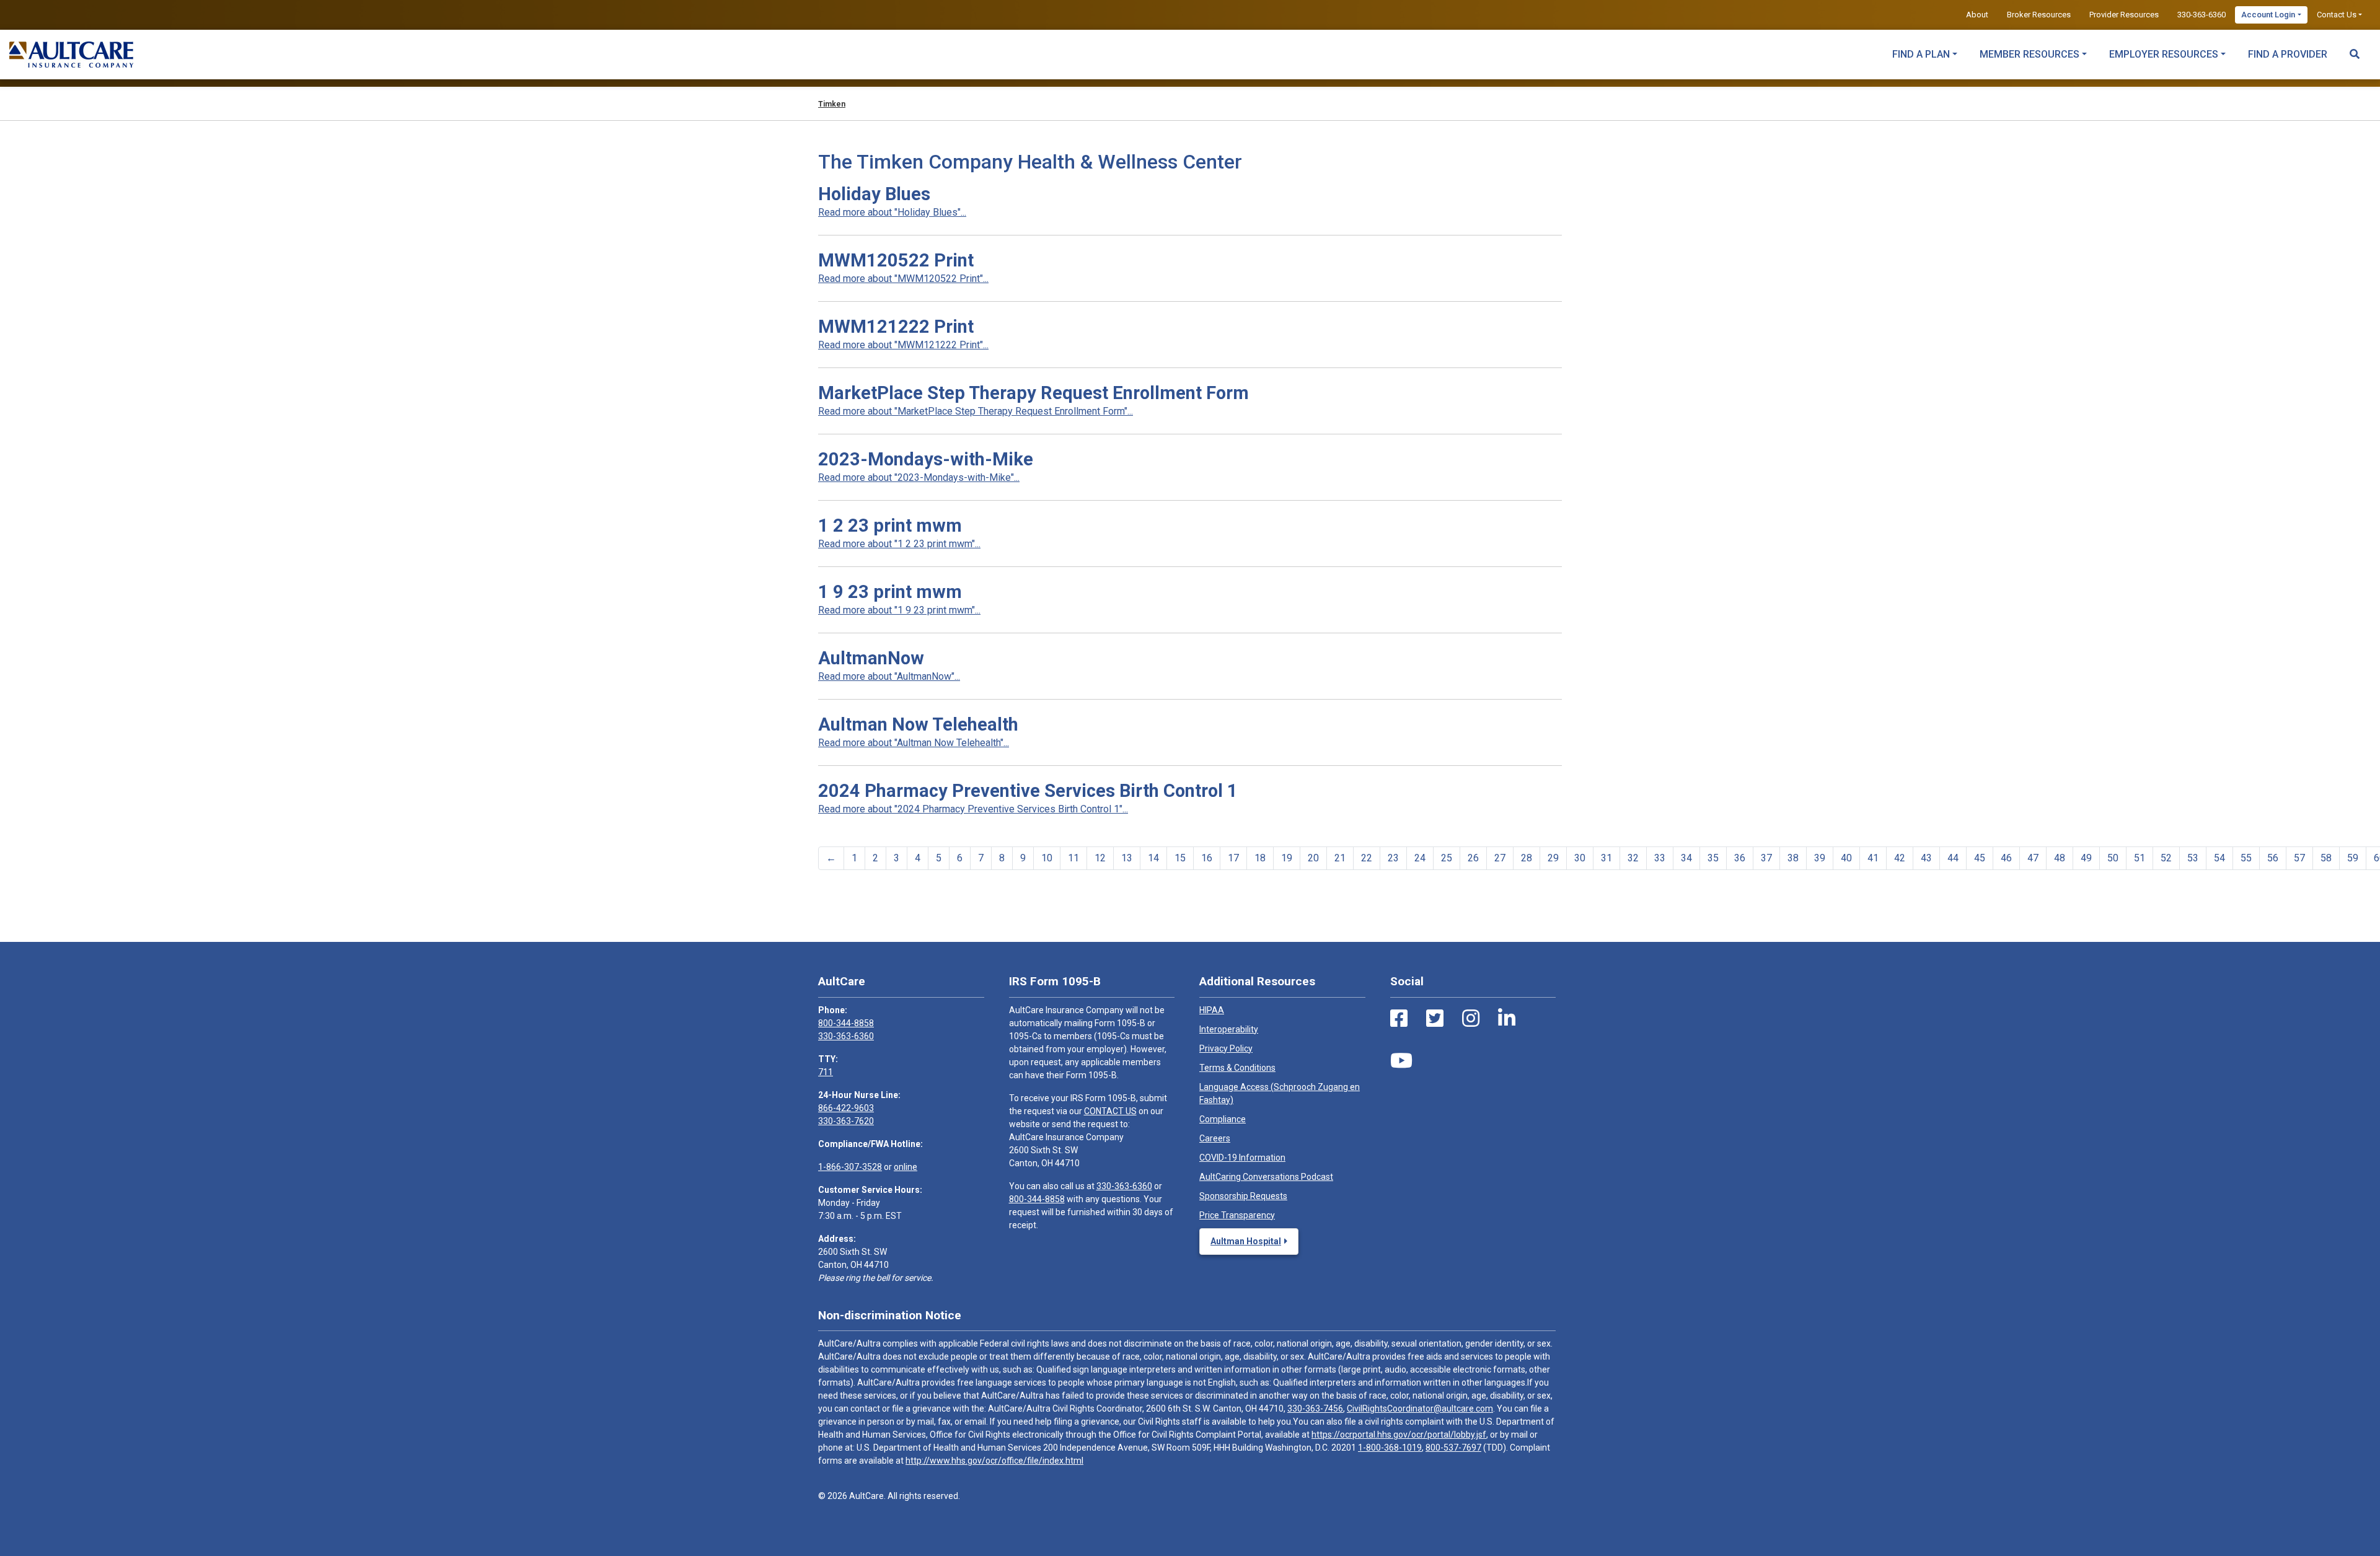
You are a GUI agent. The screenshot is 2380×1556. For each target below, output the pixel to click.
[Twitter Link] (1435, 1019)
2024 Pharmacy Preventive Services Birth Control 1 (1028, 791)
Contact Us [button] (2337, 15)
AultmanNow (871, 658)
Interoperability (1229, 1029)
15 (1180, 858)
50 (2113, 858)
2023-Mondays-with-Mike (926, 459)
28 (1527, 858)
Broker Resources (2039, 15)
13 (1127, 858)
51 (2140, 858)
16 (1207, 858)
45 (1980, 858)
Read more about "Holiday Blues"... (892, 212)
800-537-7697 (1453, 1448)
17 (1233, 858)
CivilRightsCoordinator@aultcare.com (1420, 1409)
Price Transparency (1237, 1215)
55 (2246, 858)
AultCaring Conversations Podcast (1266, 1177)
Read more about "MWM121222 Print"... (903, 345)
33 (1660, 858)
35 (1713, 858)
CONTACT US (1110, 1111)
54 (2219, 858)
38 (1793, 858)
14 (1153, 858)
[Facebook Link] (1399, 1019)
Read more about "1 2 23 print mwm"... (899, 544)
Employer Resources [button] (2164, 54)
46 (2006, 858)
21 (1340, 858)
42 (1900, 858)
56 (2273, 858)
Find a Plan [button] (1921, 54)
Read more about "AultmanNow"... (889, 676)
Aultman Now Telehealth (918, 724)
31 (1606, 858)
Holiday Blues (874, 194)
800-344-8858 (846, 1023)
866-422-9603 (846, 1108)
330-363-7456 (1315, 1409)
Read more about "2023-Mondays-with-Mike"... (919, 477)
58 (2326, 858)
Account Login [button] (2268, 15)
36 (1740, 858)
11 (1073, 858)
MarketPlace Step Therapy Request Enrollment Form (1034, 393)
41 (1873, 858)
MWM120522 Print (896, 260)
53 (2193, 858)
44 (1953, 858)
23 (1393, 858)
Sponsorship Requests (1243, 1196)
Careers (1215, 1138)
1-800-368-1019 (1390, 1448)
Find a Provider (2288, 54)
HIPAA (1212, 1010)
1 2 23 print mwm (890, 525)
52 (2166, 858)
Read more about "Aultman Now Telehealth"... (914, 743)
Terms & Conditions (1237, 1068)
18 (1260, 858)
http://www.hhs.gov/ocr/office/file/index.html (994, 1461)
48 (2060, 858)
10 (1047, 858)
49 (2086, 858)
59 (2353, 858)
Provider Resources (2124, 15)
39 (1820, 858)
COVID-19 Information (1242, 1158)
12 (1100, 858)
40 (1846, 858)
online (906, 1167)
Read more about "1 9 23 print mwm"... (899, 610)
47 (2033, 858)
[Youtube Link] (1401, 1061)
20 (1313, 858)
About (1977, 15)
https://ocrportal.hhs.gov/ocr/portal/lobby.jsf (1399, 1435)
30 (1580, 858)
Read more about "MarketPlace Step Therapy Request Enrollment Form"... (976, 411)
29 (1553, 858)
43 (1926, 858)
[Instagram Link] (1471, 1019)
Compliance (1223, 1119)
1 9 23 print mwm (890, 592)
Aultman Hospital (1246, 1241)
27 (1500, 858)
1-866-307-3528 (850, 1167)
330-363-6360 (2201, 15)
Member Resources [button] (2030, 54)
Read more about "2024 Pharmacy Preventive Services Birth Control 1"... (973, 809)
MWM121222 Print (896, 327)
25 (1447, 858)
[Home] (71, 55)
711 (826, 1072)
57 (2299, 858)
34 (1686, 858)
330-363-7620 (846, 1121)
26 (1473, 858)
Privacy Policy (1226, 1048)
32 (1633, 858)
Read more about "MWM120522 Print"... (903, 279)
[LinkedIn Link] (1507, 1019)
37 (1766, 858)
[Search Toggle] (2355, 48)
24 (1420, 858)
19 (1287, 858)
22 (1367, 858)
